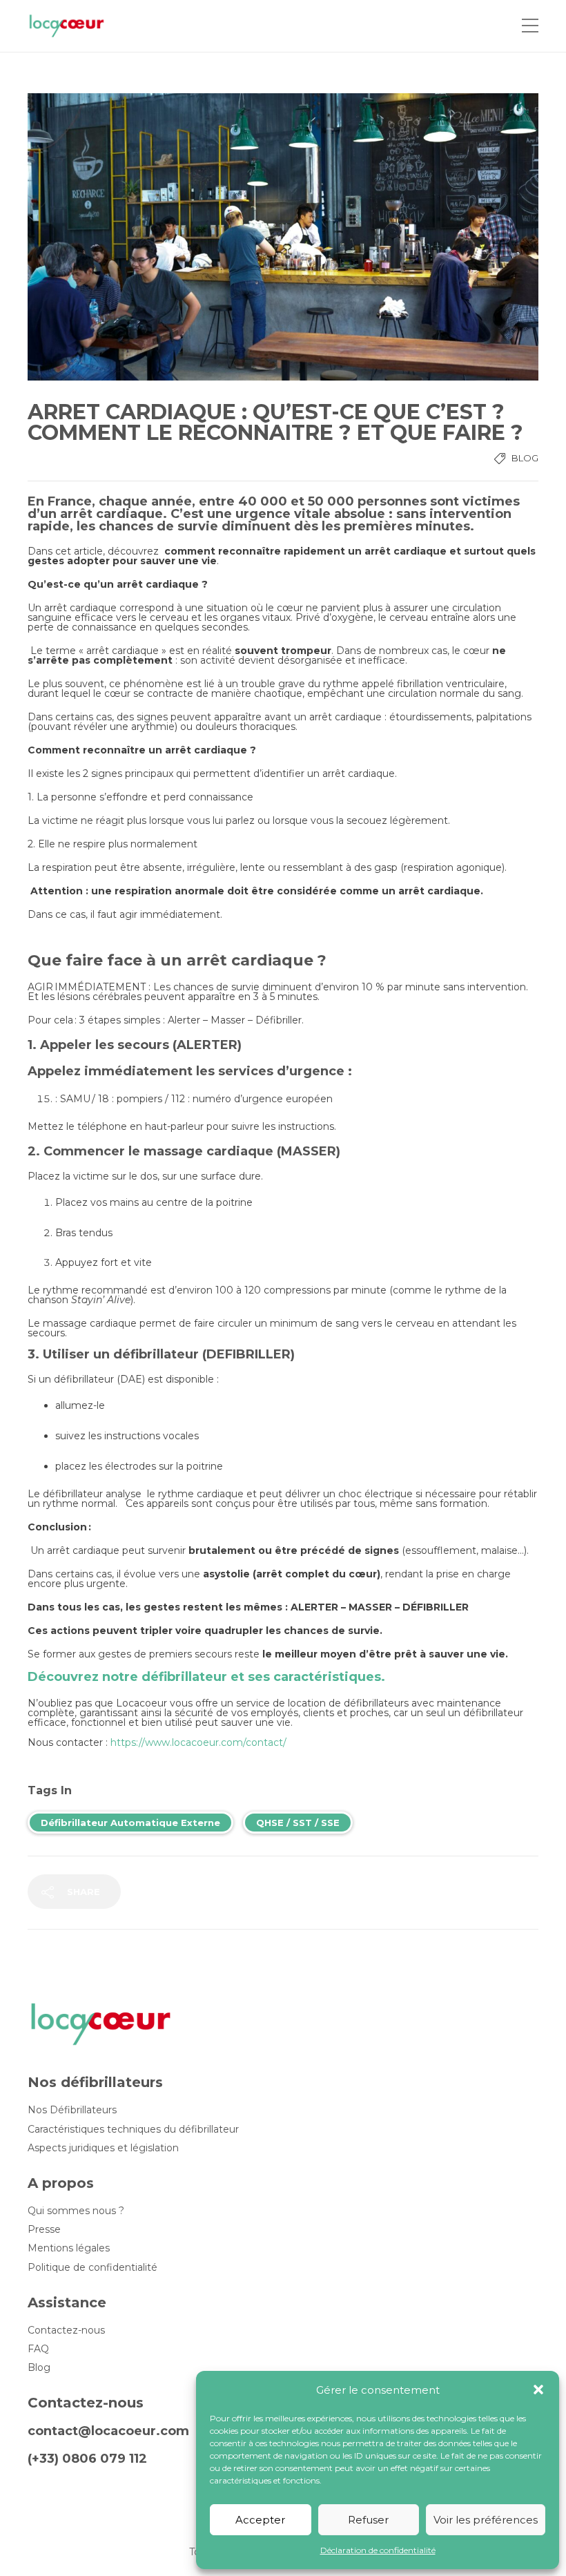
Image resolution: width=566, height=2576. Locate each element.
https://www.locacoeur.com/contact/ (198, 1742)
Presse (44, 2230)
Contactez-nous (66, 2330)
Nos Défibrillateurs (72, 2110)
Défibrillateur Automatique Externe (130, 1823)
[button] (538, 2390)
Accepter (260, 2520)
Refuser (368, 2520)
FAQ (38, 2349)
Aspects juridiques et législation (103, 2148)
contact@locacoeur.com (108, 2431)
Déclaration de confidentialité (378, 2550)
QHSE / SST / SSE (298, 1823)
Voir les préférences (486, 2520)
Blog (525, 458)
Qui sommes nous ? (76, 2211)
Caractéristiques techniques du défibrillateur (133, 2130)
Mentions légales (69, 2248)
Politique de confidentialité (92, 2268)
